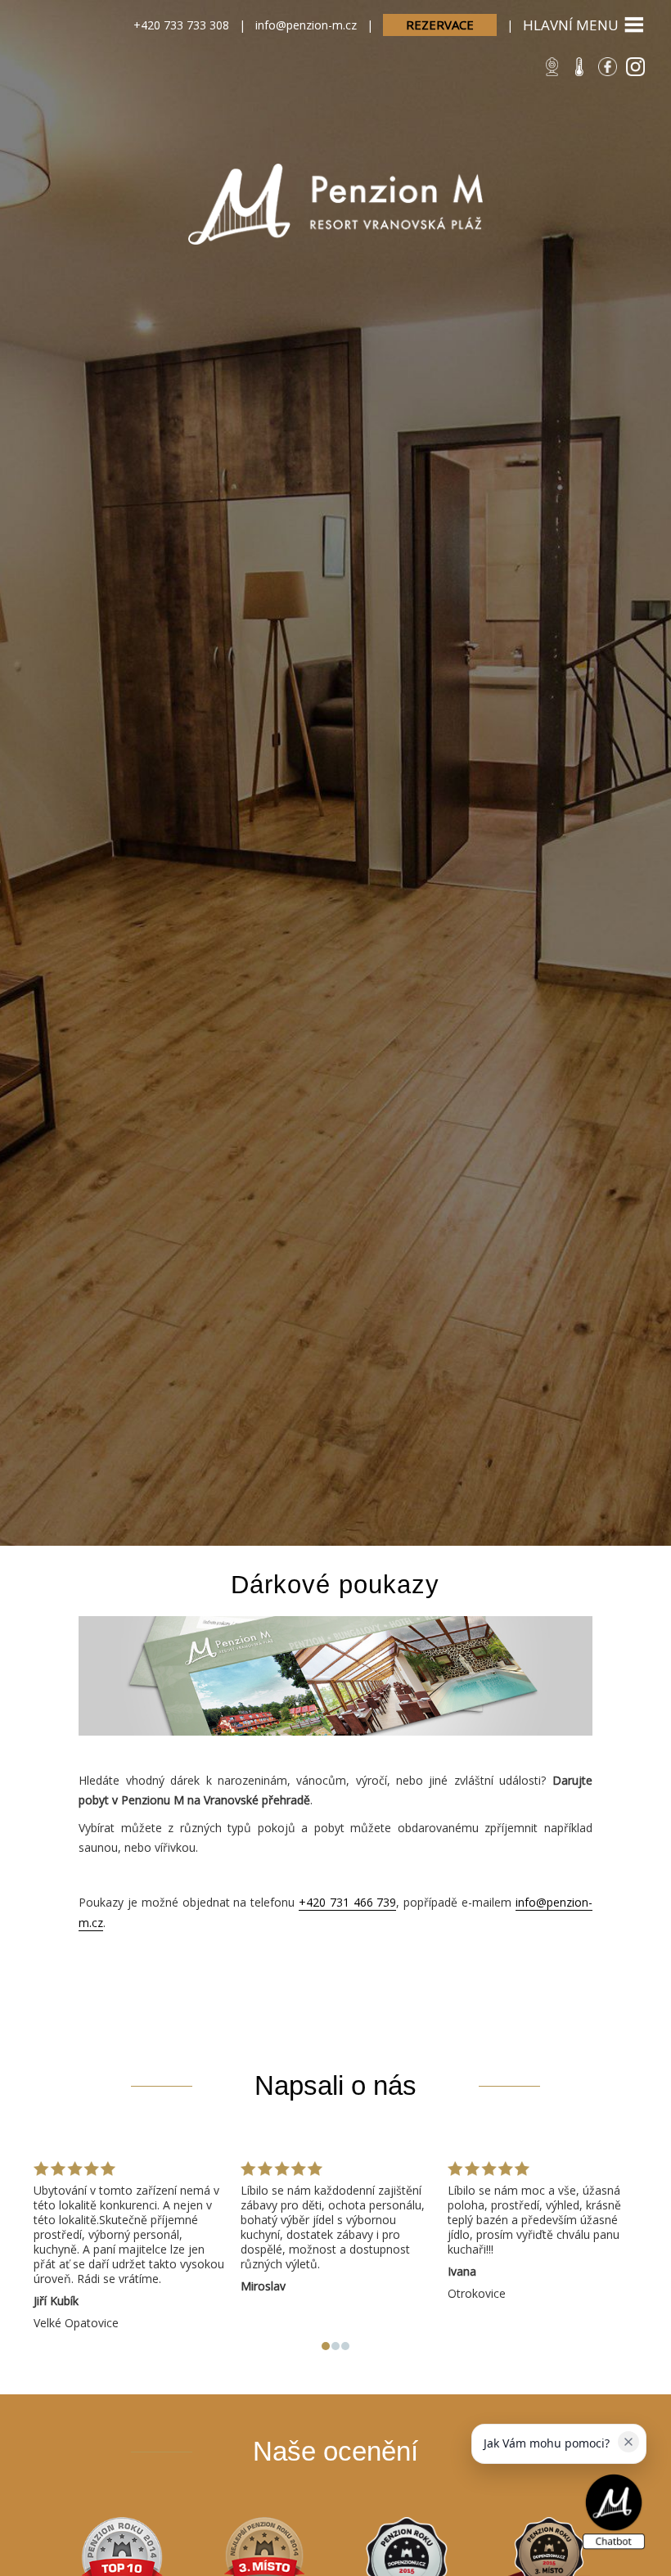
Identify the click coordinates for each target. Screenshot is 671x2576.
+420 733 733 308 (181, 25)
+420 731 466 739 (347, 1902)
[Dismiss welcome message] (628, 2442)
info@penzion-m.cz (306, 25)
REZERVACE (440, 25)
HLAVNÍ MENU (571, 25)
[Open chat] (614, 2513)
